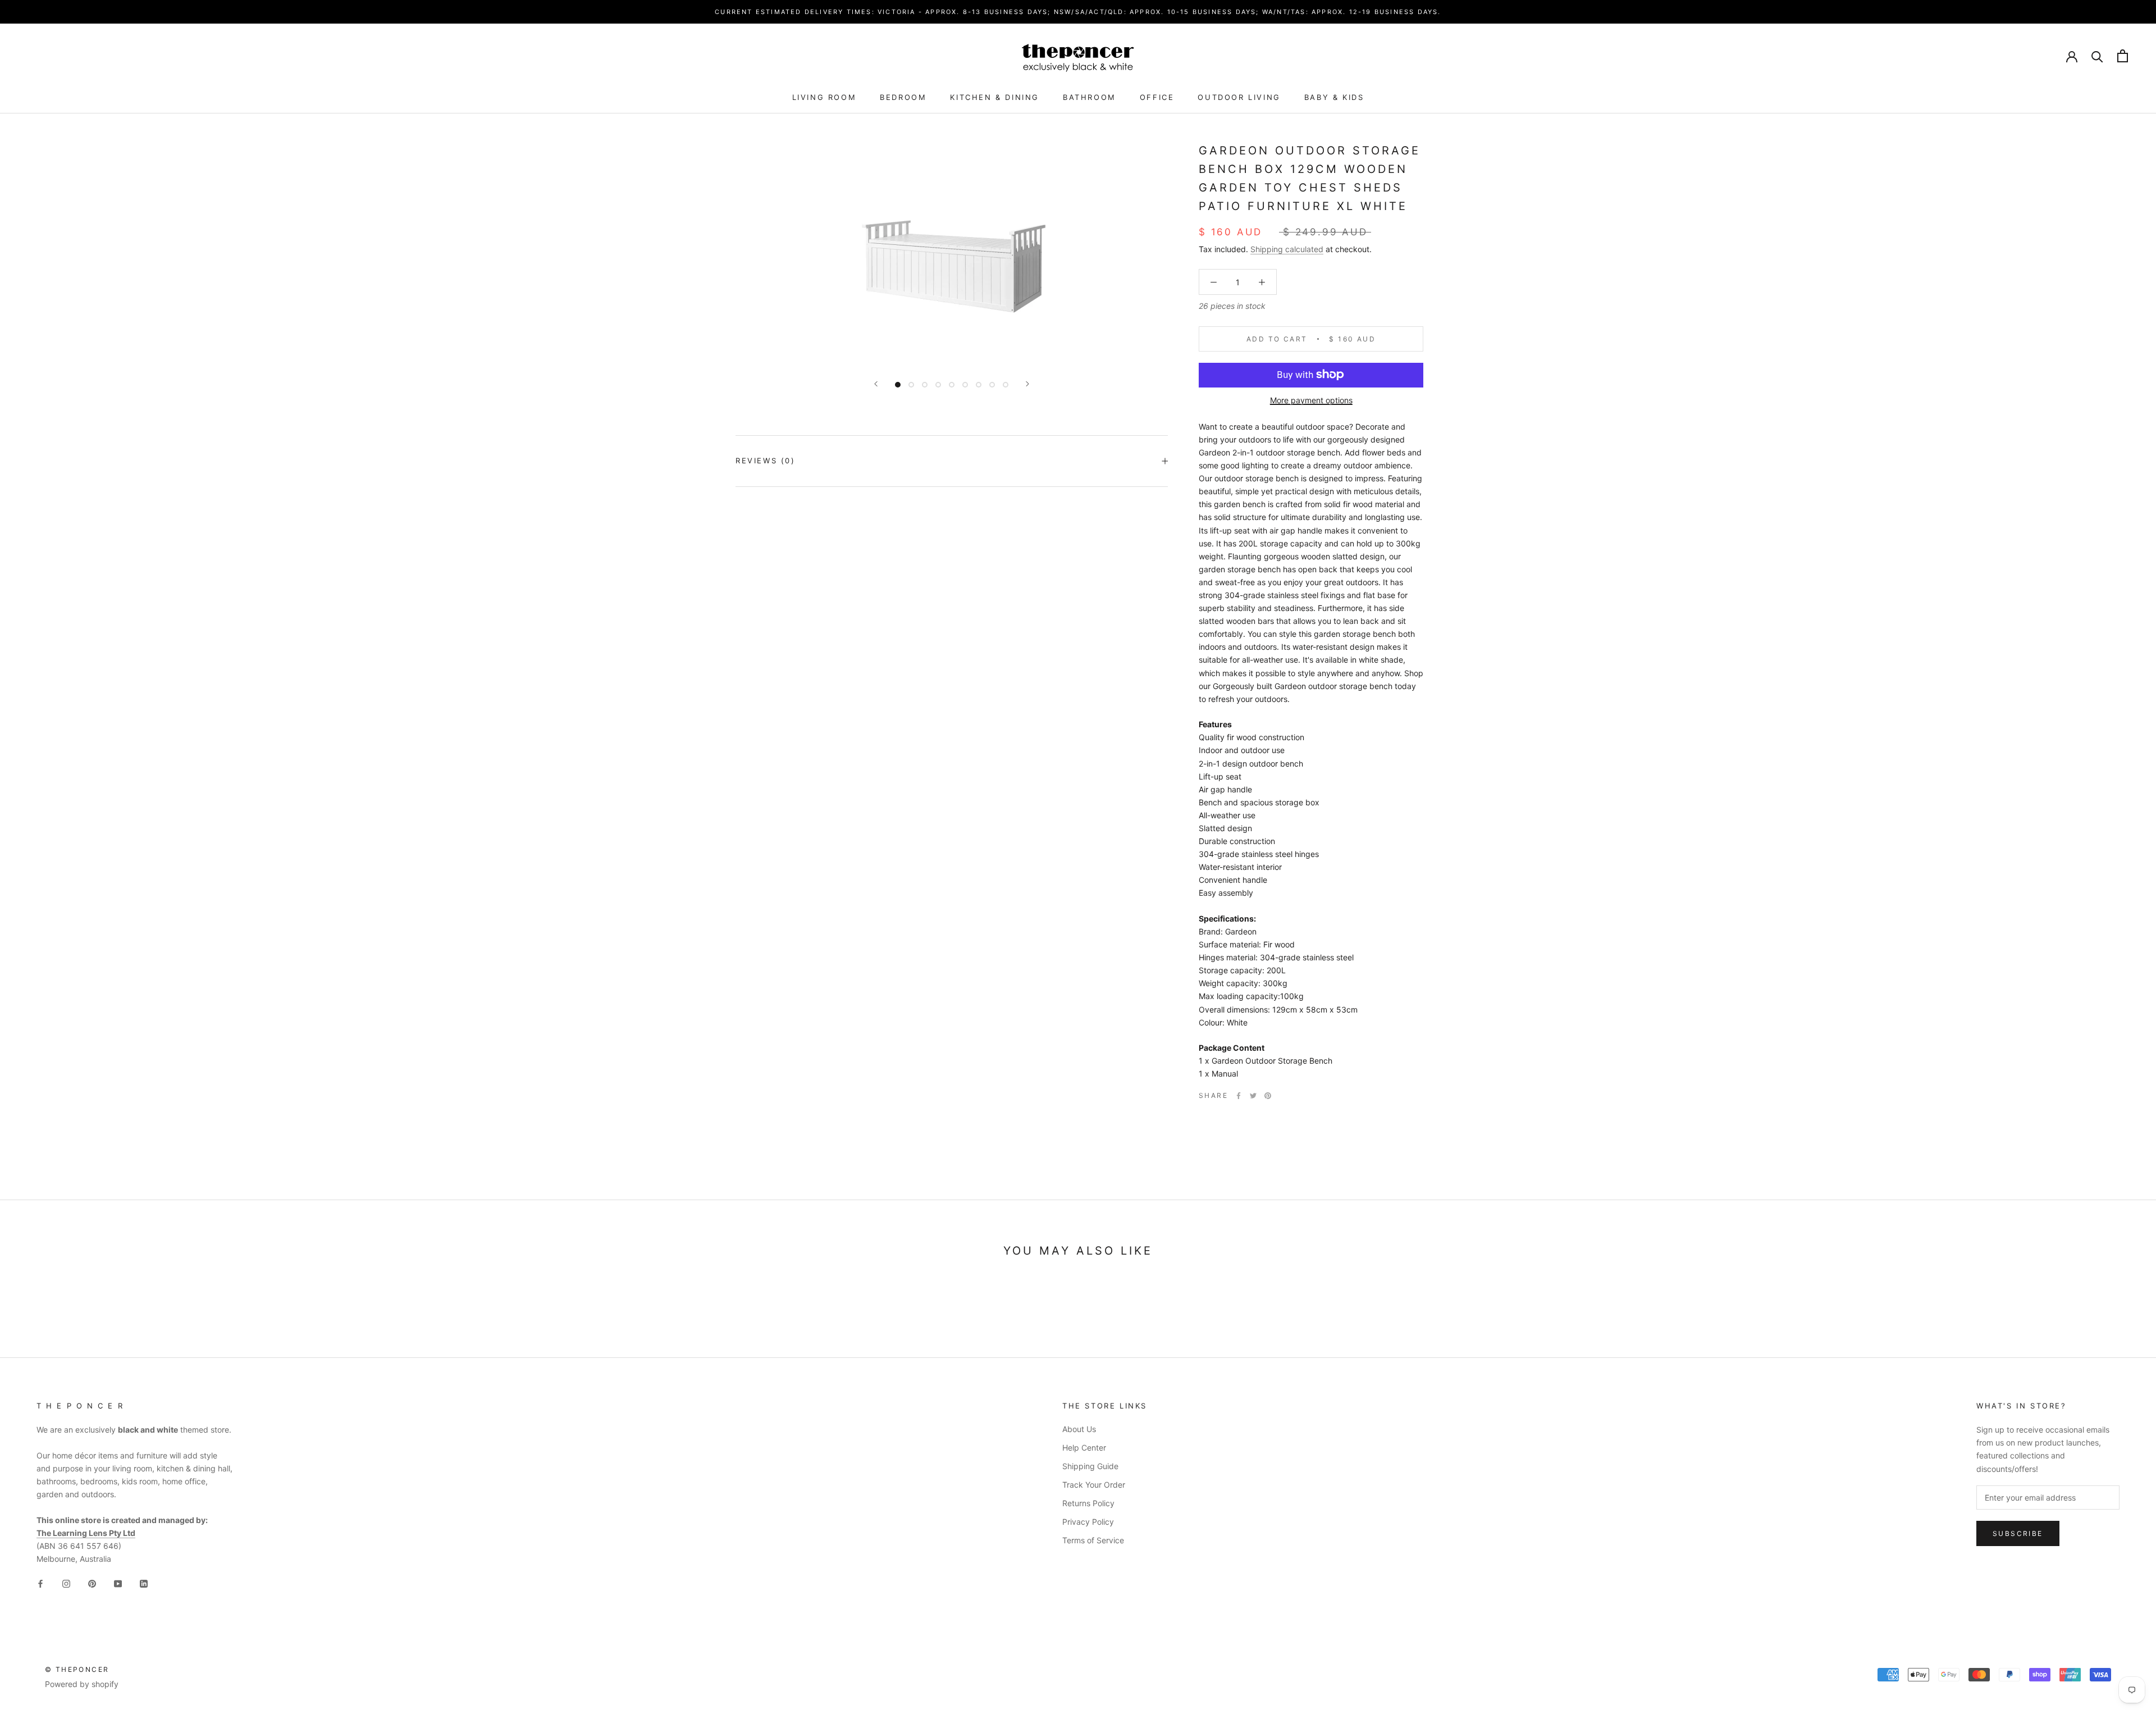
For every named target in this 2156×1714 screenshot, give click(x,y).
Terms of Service (1093, 1540)
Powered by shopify (82, 1684)
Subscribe (2018, 1533)
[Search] (2097, 56)
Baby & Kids (1334, 97)
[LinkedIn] (144, 1583)
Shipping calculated (1287, 249)
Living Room (825, 97)
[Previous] (876, 384)
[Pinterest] (1268, 1096)
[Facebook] (1239, 1096)
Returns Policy (1088, 1503)
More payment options (1311, 400)
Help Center (1084, 1448)
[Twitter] (1253, 1096)
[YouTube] (118, 1583)
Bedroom (903, 97)
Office (1157, 97)
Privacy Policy (1088, 1522)
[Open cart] (2123, 56)
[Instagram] (66, 1583)
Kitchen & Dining (995, 97)
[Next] (1027, 384)
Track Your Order (1094, 1485)
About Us (1079, 1429)
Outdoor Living (1239, 97)
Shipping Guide (1090, 1466)
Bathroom (1090, 97)
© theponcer (77, 1669)
